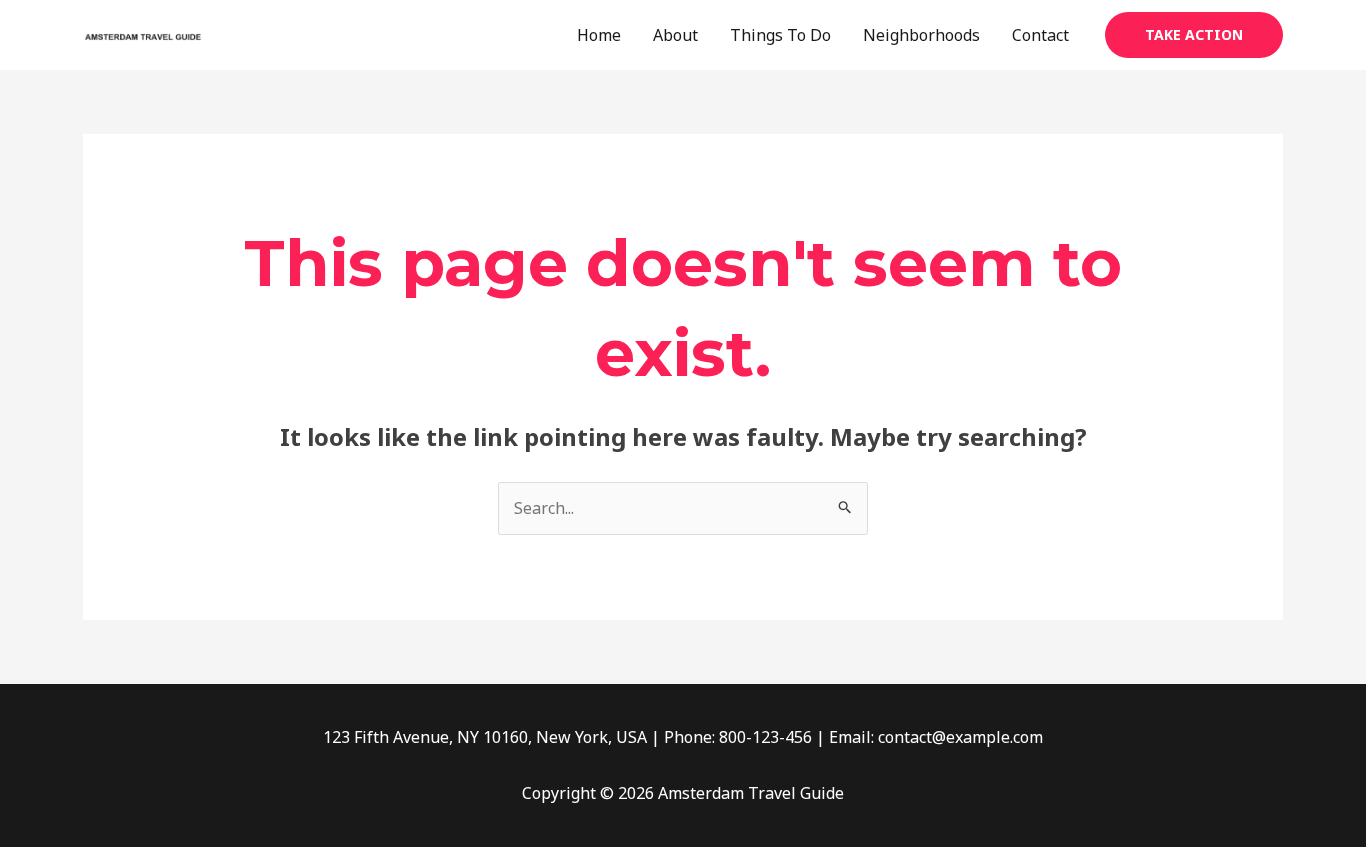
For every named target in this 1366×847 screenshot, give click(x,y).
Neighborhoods (921, 35)
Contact (1040, 35)
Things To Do (780, 35)
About (675, 35)
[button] (1194, 35)
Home (599, 35)
